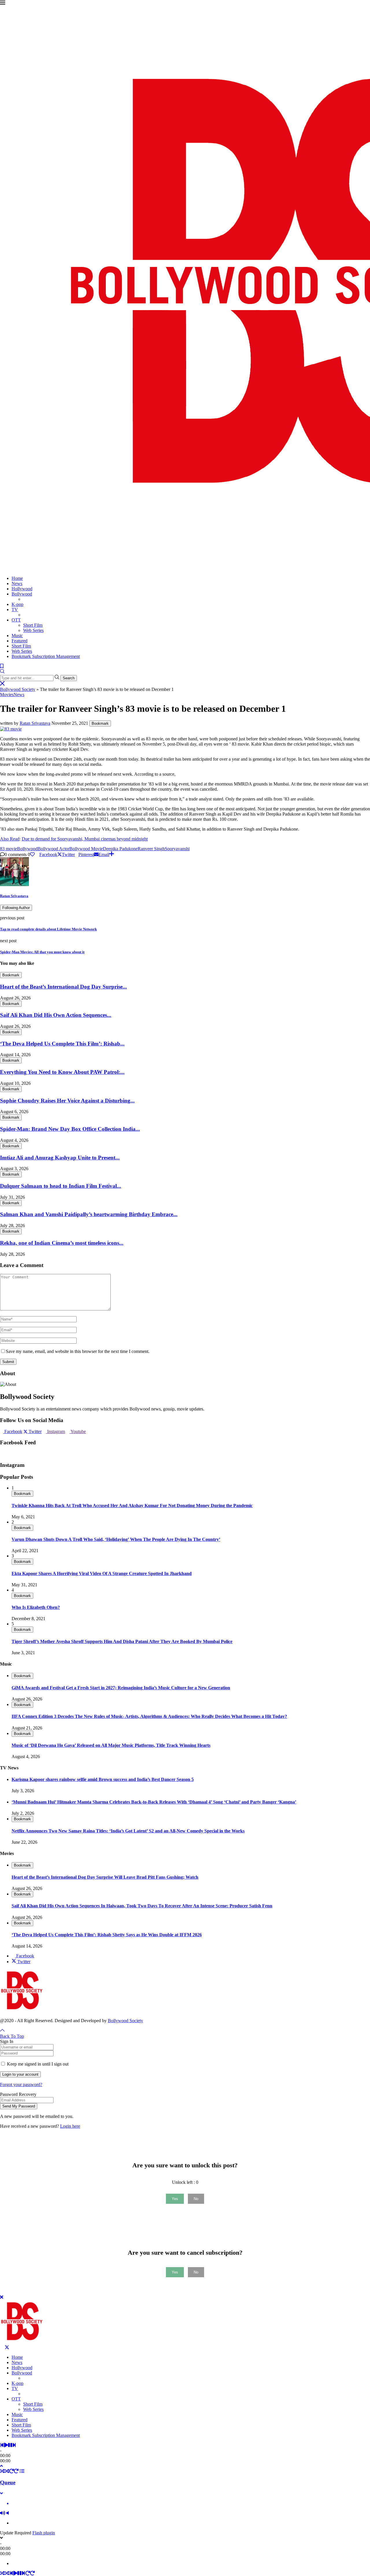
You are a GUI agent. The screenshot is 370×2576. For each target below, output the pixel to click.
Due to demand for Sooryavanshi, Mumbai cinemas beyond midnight (85, 839)
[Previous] (2, 2445)
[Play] (6, 2445)
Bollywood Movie (86, 849)
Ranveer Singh (151, 849)
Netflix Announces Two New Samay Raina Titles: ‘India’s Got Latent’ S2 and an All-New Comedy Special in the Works (128, 1831)
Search (69, 678)
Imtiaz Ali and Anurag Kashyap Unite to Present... (60, 1158)
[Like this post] (32, 854)
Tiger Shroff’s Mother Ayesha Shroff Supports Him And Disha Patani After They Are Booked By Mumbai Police (122, 1641)
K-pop (17, 604)
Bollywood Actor (53, 849)
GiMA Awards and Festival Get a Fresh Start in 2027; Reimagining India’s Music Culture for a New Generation (121, 1688)
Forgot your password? (21, 2084)
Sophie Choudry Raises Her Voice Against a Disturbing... (67, 1101)
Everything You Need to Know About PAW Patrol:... (62, 1072)
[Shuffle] (2, 2471)
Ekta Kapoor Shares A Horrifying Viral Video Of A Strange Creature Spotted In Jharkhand (102, 1573)
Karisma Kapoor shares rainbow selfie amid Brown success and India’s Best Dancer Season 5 (103, 1779)
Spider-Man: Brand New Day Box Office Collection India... (70, 1129)
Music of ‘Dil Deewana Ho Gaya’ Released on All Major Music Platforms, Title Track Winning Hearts (111, 1745)
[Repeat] (12, 2471)
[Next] (14, 2445)
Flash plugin (44, 2533)
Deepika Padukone (120, 849)
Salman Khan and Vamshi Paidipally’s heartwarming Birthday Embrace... (89, 1214)
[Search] (2, 672)
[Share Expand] (112, 854)
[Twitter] (7, 2347)
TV (15, 610)
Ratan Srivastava (35, 723)
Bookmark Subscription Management (46, 656)
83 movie (9, 849)
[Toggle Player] (1, 2466)
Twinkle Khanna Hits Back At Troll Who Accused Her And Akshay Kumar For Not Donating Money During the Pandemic (132, 1505)
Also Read (10, 839)
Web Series (33, 630)
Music (17, 636)
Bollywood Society (18, 689)
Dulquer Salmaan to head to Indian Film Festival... (61, 1186)
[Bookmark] (2, 666)
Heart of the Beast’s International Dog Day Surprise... (63, 987)
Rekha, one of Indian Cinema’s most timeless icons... (62, 1243)
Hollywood (22, 589)
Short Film (33, 625)
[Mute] (3, 2513)
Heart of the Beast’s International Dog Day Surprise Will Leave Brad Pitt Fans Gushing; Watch (105, 1877)
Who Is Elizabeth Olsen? (36, 1607)
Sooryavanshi (177, 849)
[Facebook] (2, 2347)
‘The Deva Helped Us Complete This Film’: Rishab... (62, 1044)
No (196, 2199)
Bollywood (22, 594)
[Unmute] (8, 2513)
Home (17, 578)
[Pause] (10, 2445)
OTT (16, 620)
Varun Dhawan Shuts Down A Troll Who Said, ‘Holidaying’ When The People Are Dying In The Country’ (116, 1539)
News (17, 583)
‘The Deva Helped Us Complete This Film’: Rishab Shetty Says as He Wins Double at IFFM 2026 (107, 1935)
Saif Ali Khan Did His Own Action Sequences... (56, 1015)
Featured (20, 641)
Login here (70, 2126)
